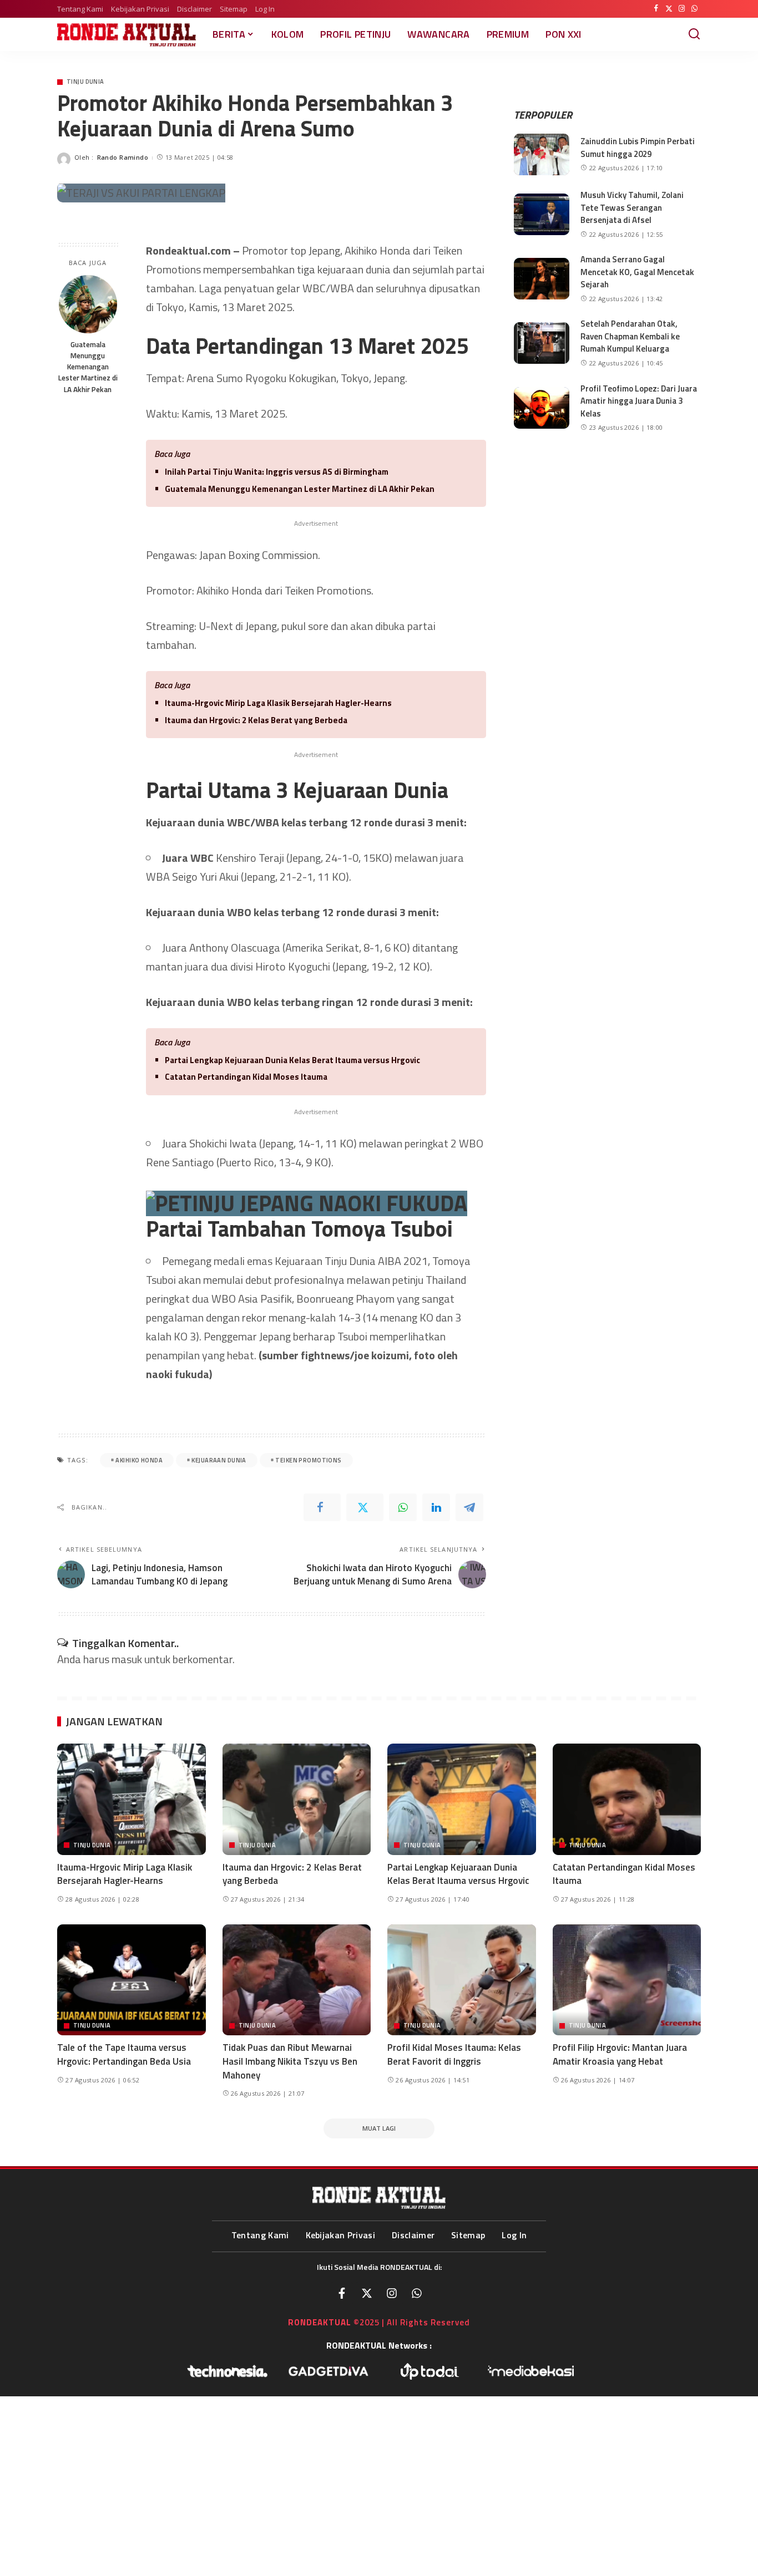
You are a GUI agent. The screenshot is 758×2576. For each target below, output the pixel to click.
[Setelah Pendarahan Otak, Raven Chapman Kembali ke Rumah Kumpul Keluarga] (542, 343)
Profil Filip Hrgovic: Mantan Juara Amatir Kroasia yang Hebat (620, 2054)
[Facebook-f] (342, 2293)
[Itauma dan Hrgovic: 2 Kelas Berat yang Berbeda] (297, 1799)
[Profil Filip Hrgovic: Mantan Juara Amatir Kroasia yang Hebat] (627, 1980)
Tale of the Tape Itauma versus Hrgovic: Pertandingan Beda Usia (124, 2054)
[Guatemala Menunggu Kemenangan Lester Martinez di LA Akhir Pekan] (88, 304)
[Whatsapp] (417, 2293)
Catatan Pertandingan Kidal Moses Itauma (246, 1077)
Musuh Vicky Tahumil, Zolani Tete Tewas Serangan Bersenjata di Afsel (632, 207)
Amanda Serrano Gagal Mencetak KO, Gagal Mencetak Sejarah (637, 272)
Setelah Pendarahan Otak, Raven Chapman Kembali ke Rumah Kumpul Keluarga (630, 336)
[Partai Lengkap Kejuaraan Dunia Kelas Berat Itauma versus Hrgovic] (462, 1799)
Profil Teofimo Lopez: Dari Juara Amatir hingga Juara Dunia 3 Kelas (639, 401)
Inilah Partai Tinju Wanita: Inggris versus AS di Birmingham (277, 472)
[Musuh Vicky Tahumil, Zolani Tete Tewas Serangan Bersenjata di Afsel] (542, 214)
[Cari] (694, 34)
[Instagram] (682, 9)
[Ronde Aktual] (127, 35)
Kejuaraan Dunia (219, 1460)
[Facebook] (656, 9)
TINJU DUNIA (85, 82)
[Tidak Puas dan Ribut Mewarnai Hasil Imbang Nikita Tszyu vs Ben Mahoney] (297, 1980)
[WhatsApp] (694, 9)
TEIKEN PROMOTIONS (308, 1460)
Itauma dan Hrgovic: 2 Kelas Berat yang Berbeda (256, 720)
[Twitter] (669, 9)
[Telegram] (469, 1507)
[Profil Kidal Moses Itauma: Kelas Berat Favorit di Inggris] (462, 1980)
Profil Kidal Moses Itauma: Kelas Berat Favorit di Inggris (454, 2054)
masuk (127, 1659)
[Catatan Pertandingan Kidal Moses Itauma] (627, 1799)
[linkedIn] (436, 1507)
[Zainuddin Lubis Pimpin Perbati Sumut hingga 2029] (542, 154)
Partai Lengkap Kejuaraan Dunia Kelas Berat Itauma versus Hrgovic (292, 1060)
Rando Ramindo (123, 157)
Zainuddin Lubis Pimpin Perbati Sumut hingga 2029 (638, 148)
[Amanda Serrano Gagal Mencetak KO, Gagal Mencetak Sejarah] (542, 279)
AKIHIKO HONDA (139, 1460)
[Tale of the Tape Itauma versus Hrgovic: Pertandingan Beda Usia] (132, 1980)
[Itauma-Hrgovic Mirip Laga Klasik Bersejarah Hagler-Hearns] (132, 1799)
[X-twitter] (367, 2293)
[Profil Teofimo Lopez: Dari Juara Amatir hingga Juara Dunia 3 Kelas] (542, 408)
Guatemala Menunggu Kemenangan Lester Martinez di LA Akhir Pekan (88, 367)
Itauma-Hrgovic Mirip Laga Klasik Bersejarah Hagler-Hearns (278, 703)
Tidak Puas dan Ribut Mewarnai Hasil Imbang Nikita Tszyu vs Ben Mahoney (290, 2061)
